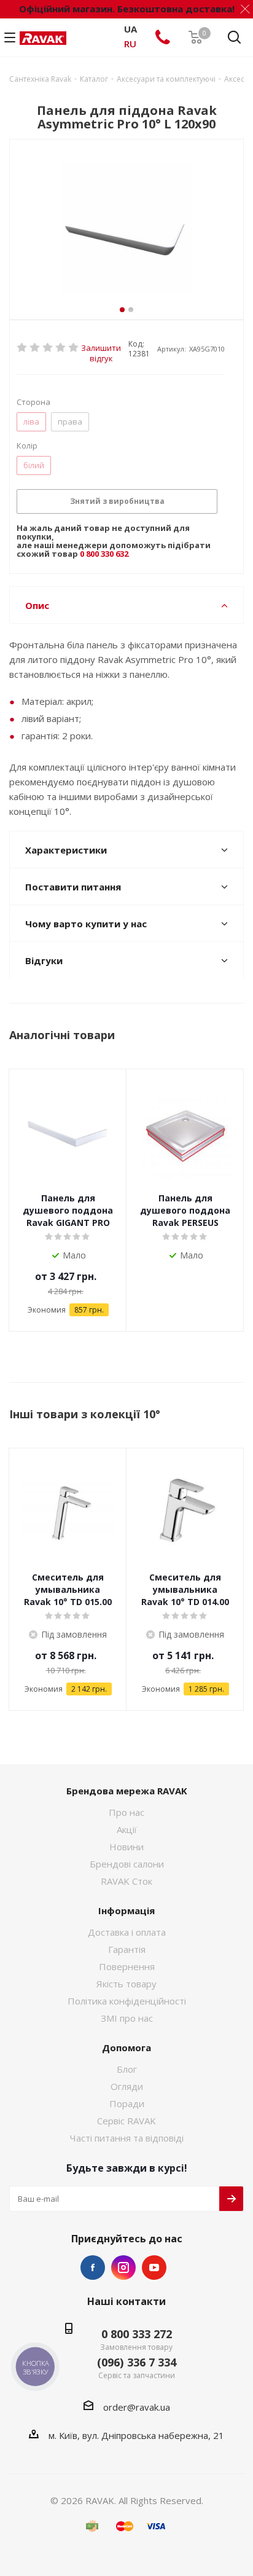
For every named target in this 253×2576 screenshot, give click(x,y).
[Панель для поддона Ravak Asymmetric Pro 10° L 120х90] (126, 229)
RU (130, 44)
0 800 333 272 (137, 2334)
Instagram (123, 2268)
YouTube (154, 2268)
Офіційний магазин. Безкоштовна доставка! (127, 9)
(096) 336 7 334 (137, 2362)
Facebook (93, 2268)
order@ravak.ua (137, 2407)
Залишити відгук (101, 348)
